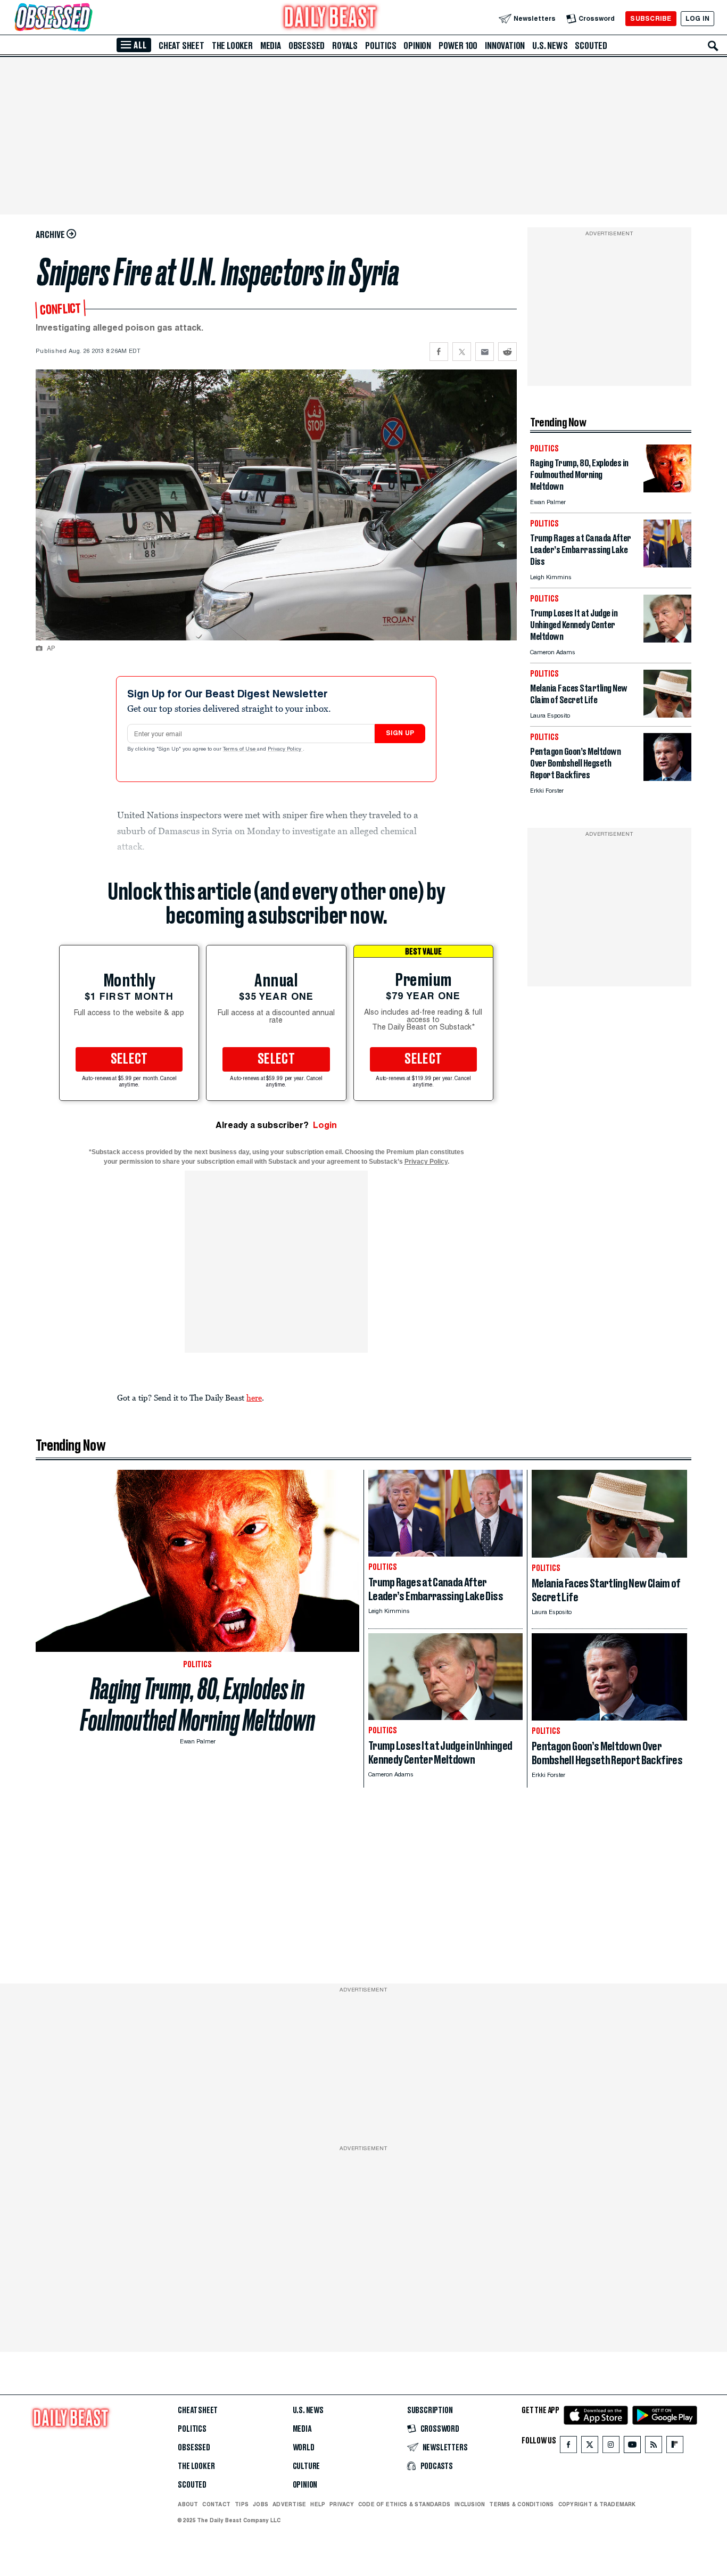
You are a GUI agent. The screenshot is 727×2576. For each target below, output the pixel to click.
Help (318, 2504)
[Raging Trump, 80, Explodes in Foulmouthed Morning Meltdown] (667, 489)
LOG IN (697, 18)
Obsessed (307, 46)
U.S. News (550, 46)
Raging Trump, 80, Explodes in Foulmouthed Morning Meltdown (198, 1705)
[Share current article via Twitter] (462, 352)
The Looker (232, 46)
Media (271, 46)
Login (325, 1125)
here (254, 1397)
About (188, 2504)
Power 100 (458, 46)
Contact (216, 2504)
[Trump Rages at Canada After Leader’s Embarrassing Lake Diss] (667, 565)
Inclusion (470, 2504)
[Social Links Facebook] (568, 2447)
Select (129, 1059)
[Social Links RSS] (654, 2447)
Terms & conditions (521, 2504)
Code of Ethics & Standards (404, 2504)
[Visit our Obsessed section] (87, 18)
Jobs (261, 2504)
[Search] (713, 46)
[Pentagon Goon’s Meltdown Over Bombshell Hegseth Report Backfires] (667, 778)
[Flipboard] (675, 2447)
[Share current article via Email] (485, 352)
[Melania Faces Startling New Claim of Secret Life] (667, 715)
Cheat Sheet (181, 46)
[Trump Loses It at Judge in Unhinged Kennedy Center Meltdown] (667, 640)
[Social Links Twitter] (590, 2447)
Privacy (342, 2504)
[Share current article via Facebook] (439, 352)
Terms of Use (240, 750)
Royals (345, 46)
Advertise (289, 2504)
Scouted (591, 46)
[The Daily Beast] (331, 18)
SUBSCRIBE (651, 18)
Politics (381, 46)
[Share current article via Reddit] (507, 352)
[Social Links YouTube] (632, 2447)
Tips (242, 2504)
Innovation (505, 46)
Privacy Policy (285, 750)
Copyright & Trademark (597, 2504)
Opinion (417, 46)
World (304, 2448)
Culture (307, 2466)
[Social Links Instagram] (611, 2447)
